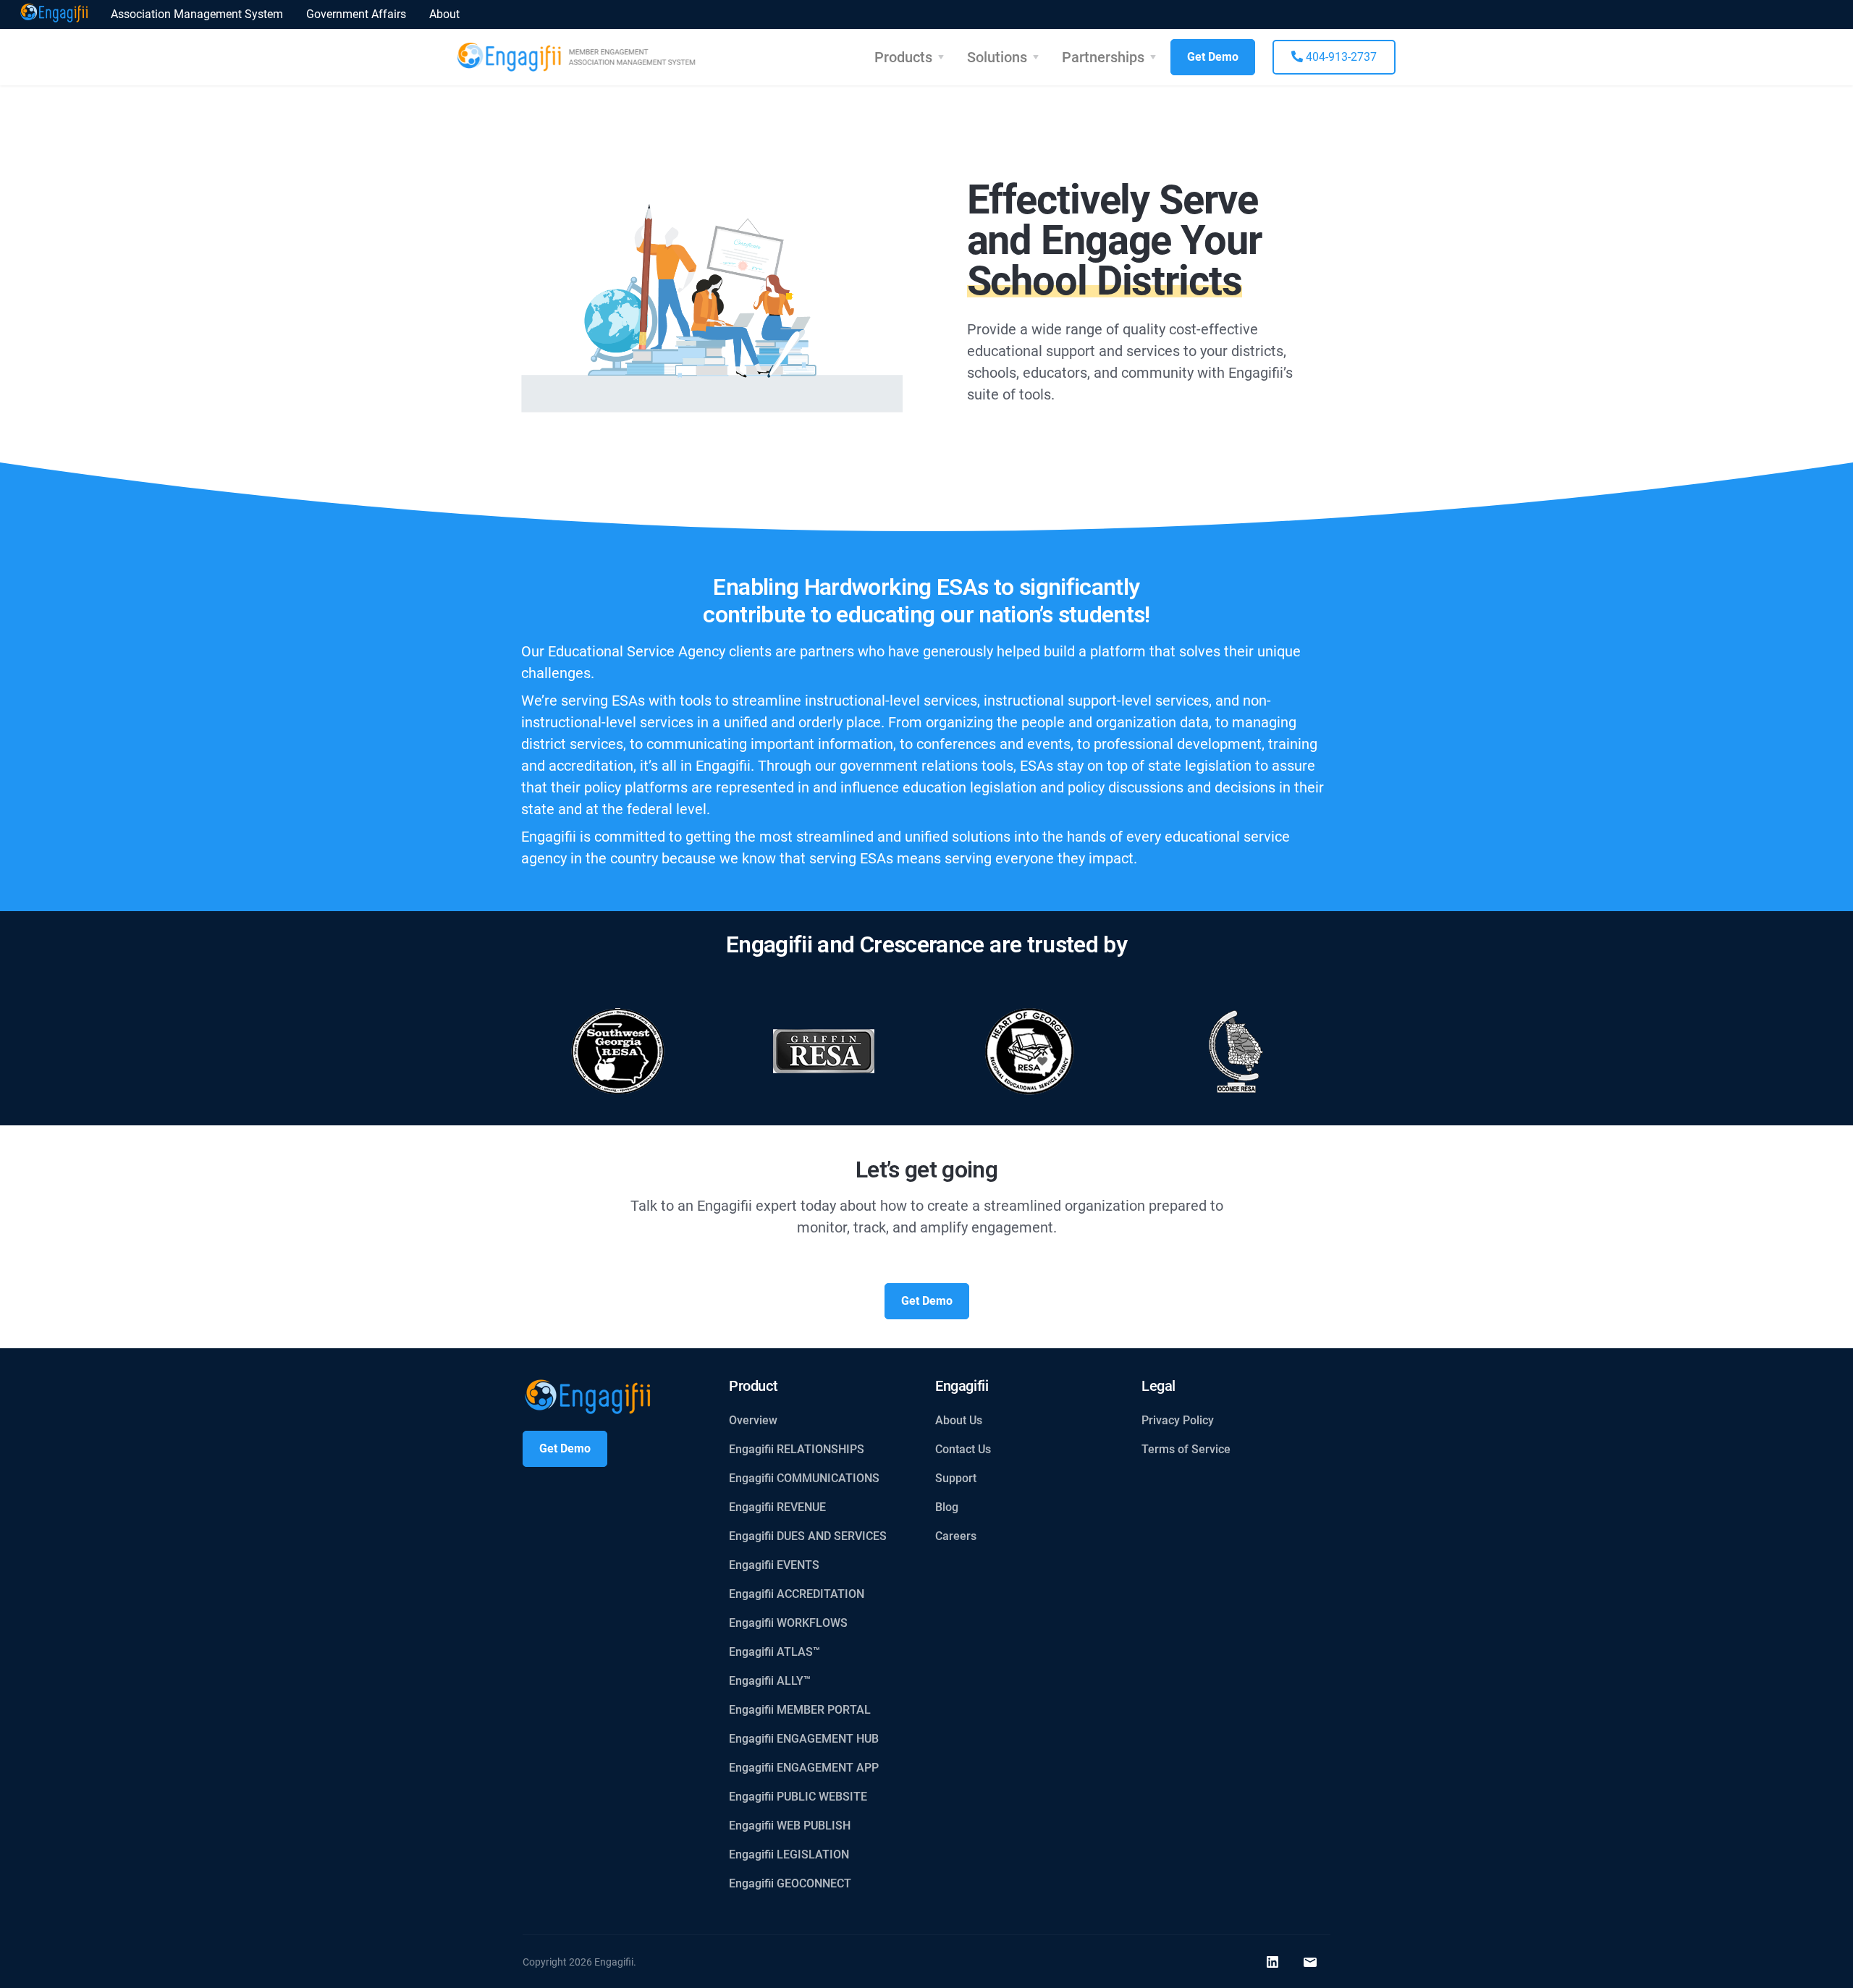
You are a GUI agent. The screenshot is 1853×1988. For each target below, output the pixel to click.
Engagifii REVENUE (777, 1507)
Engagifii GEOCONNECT (790, 1883)
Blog (947, 1507)
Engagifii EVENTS (774, 1565)
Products (903, 57)
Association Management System (197, 14)
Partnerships (1103, 57)
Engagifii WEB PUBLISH (790, 1826)
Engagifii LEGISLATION (789, 1854)
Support (956, 1478)
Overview (753, 1420)
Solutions (997, 57)
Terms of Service (1186, 1449)
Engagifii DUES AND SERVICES (808, 1536)
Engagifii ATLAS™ (774, 1652)
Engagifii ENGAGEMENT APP (804, 1768)
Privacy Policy (1178, 1420)
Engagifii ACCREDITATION (797, 1594)
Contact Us (963, 1449)
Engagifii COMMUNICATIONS (804, 1478)
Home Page (54, 14)
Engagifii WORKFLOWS (788, 1623)
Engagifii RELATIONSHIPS (797, 1449)
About (444, 14)
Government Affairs (356, 14)
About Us (959, 1420)
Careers (956, 1536)
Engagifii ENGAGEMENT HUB (804, 1739)
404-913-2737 (1340, 57)
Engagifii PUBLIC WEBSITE (798, 1797)
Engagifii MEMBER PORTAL (800, 1710)
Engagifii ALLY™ (770, 1681)
